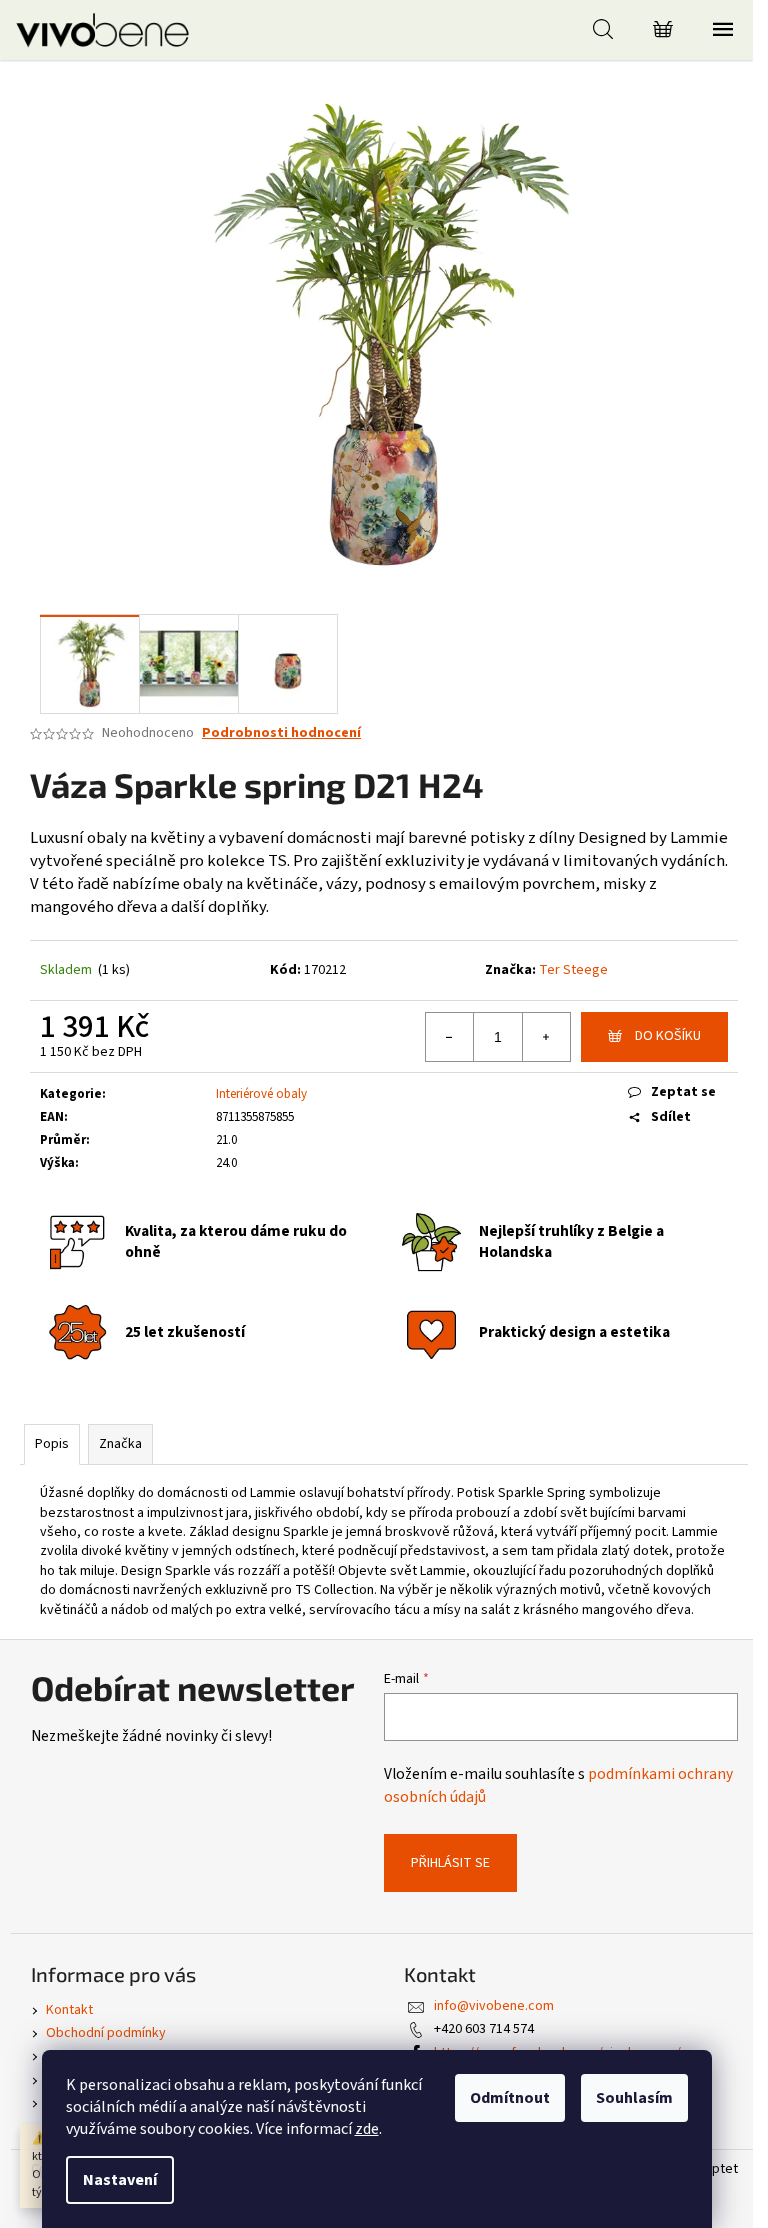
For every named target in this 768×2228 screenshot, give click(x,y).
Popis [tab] (52, 1444)
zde (367, 2129)
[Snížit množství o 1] (450, 1037)
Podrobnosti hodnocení (281, 733)
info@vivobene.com (494, 2006)
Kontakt (69, 2010)
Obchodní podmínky (106, 2033)
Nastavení (120, 2180)
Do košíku (668, 1036)
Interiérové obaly (261, 1094)
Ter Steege (573, 970)
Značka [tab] (120, 1444)
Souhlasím (634, 2098)
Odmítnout (510, 2098)
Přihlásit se (450, 1863)
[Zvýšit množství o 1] (546, 1037)
